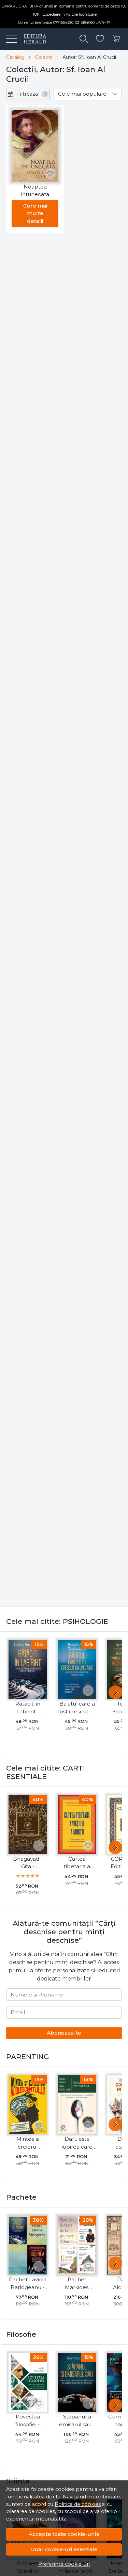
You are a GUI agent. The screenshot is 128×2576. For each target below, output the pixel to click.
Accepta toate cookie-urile (64, 2534)
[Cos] (116, 39)
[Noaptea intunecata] (35, 146)
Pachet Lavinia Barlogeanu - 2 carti (28, 2284)
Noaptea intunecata (35, 191)
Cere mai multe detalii (35, 213)
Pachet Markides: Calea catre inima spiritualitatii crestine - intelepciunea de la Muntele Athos (77, 2284)
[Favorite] (100, 39)
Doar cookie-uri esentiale (64, 2549)
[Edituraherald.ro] (32, 39)
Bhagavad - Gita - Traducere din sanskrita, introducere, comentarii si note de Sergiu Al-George (28, 1863)
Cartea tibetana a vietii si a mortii (77, 1863)
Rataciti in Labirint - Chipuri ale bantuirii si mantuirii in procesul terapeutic (28, 1708)
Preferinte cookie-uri (64, 2564)
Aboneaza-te (64, 2033)
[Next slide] (115, 1692)
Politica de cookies (78, 2504)
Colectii (44, 57)
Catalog (15, 57)
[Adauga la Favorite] (50, 174)
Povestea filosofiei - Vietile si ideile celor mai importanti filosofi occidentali (28, 2421)
